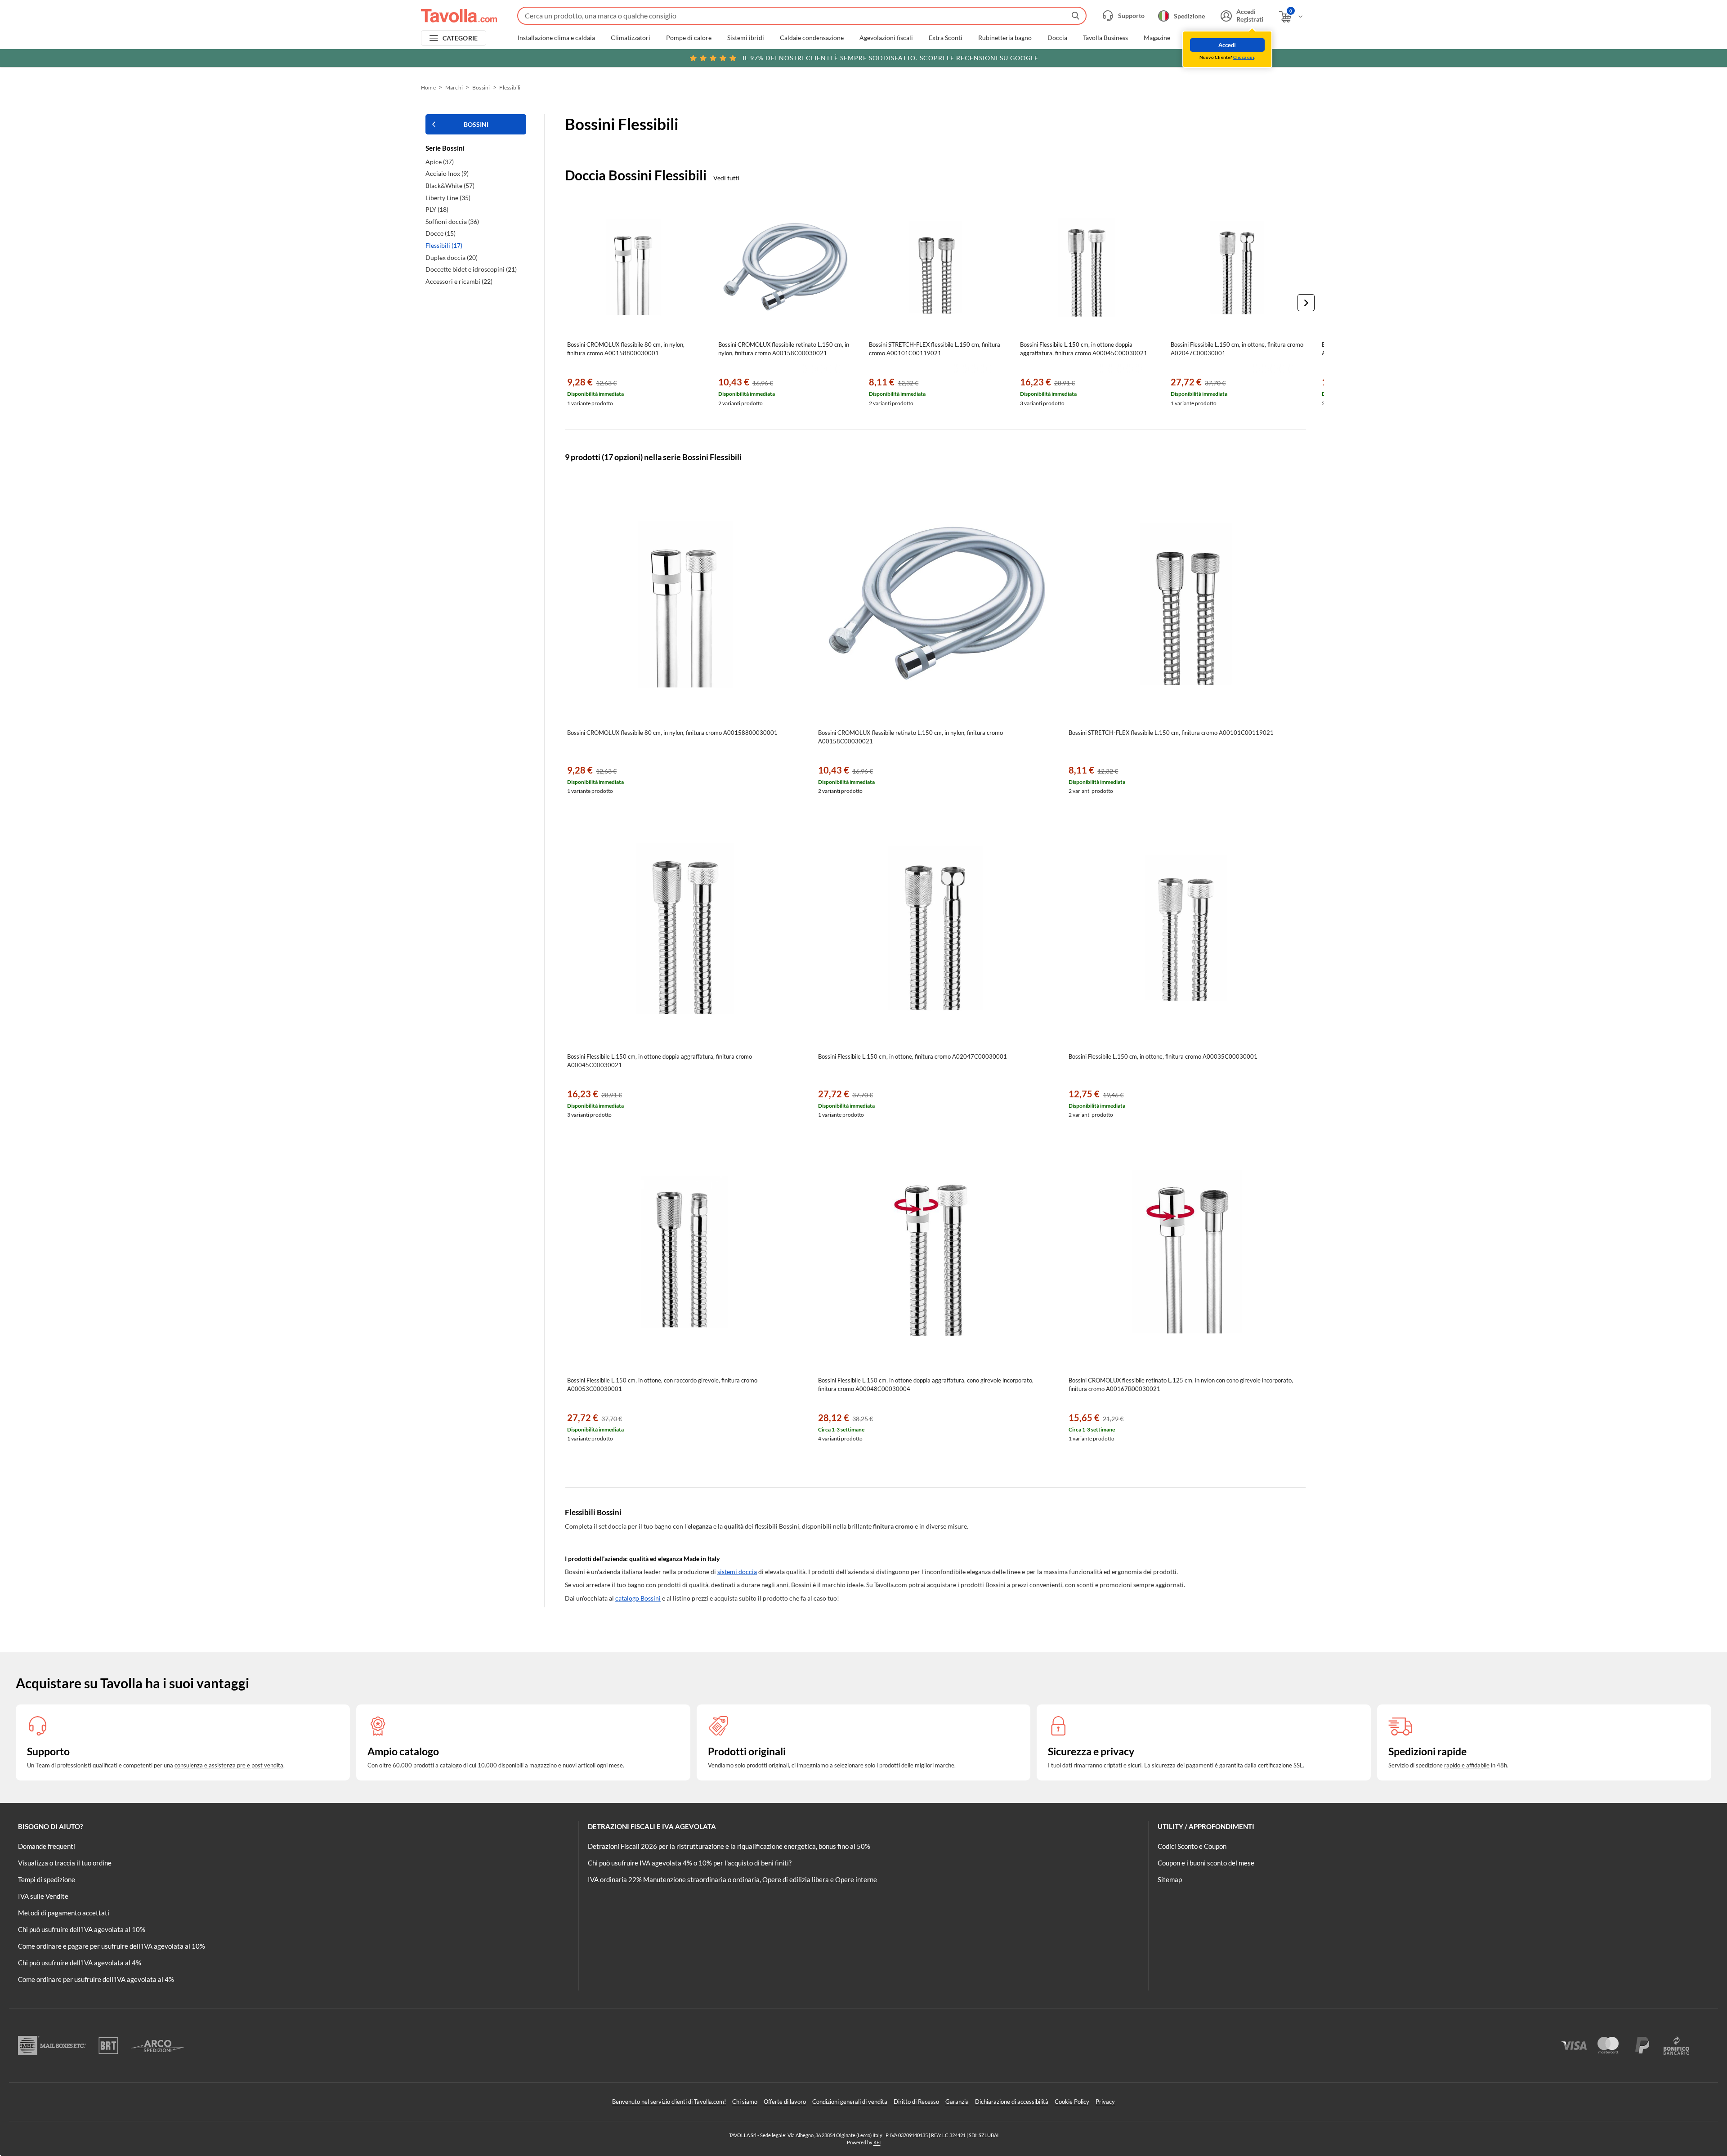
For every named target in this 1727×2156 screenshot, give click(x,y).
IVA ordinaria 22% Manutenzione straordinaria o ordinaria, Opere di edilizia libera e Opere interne (732, 1879)
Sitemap (1170, 1879)
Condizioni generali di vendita (850, 2102)
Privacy (1105, 2102)
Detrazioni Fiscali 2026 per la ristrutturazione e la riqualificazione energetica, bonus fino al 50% (729, 1846)
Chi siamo (745, 2102)
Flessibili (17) (444, 245)
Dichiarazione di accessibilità (1012, 2102)
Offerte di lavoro (785, 2102)
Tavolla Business (1105, 38)
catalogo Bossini (638, 1598)
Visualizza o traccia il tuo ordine (65, 1863)
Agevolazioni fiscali (886, 38)
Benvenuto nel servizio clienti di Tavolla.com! (669, 2102)
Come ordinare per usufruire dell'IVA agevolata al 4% (96, 1979)
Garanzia (957, 2102)
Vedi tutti (726, 178)
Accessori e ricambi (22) (459, 281)
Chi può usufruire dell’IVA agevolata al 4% (80, 1963)
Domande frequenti (47, 1846)
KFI (877, 2142)
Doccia (1057, 38)
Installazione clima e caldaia (556, 38)
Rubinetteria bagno (1005, 38)
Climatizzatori (631, 38)
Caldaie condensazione (812, 38)
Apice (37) (440, 162)
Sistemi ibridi (746, 38)
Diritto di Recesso (916, 2102)
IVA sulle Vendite (43, 1896)
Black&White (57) (450, 186)
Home (428, 87)
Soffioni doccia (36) (452, 221)
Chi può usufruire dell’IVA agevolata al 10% (82, 1929)
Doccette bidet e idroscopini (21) (471, 269)
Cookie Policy (1072, 2102)
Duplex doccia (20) (452, 257)
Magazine (1157, 38)
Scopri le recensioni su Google (890, 58)
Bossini (481, 87)
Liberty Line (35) (448, 198)
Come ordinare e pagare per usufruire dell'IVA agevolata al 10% (112, 1946)
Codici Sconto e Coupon (1192, 1846)
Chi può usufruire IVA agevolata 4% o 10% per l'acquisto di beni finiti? (690, 1863)
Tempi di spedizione (47, 1879)
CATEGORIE (460, 38)
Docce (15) (441, 233)
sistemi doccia (737, 1572)
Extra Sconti (946, 38)
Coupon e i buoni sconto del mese (1206, 1863)
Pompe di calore (689, 38)
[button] (1306, 303)
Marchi (1196, 38)
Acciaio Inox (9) (447, 173)
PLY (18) (437, 209)
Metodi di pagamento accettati (64, 1913)
